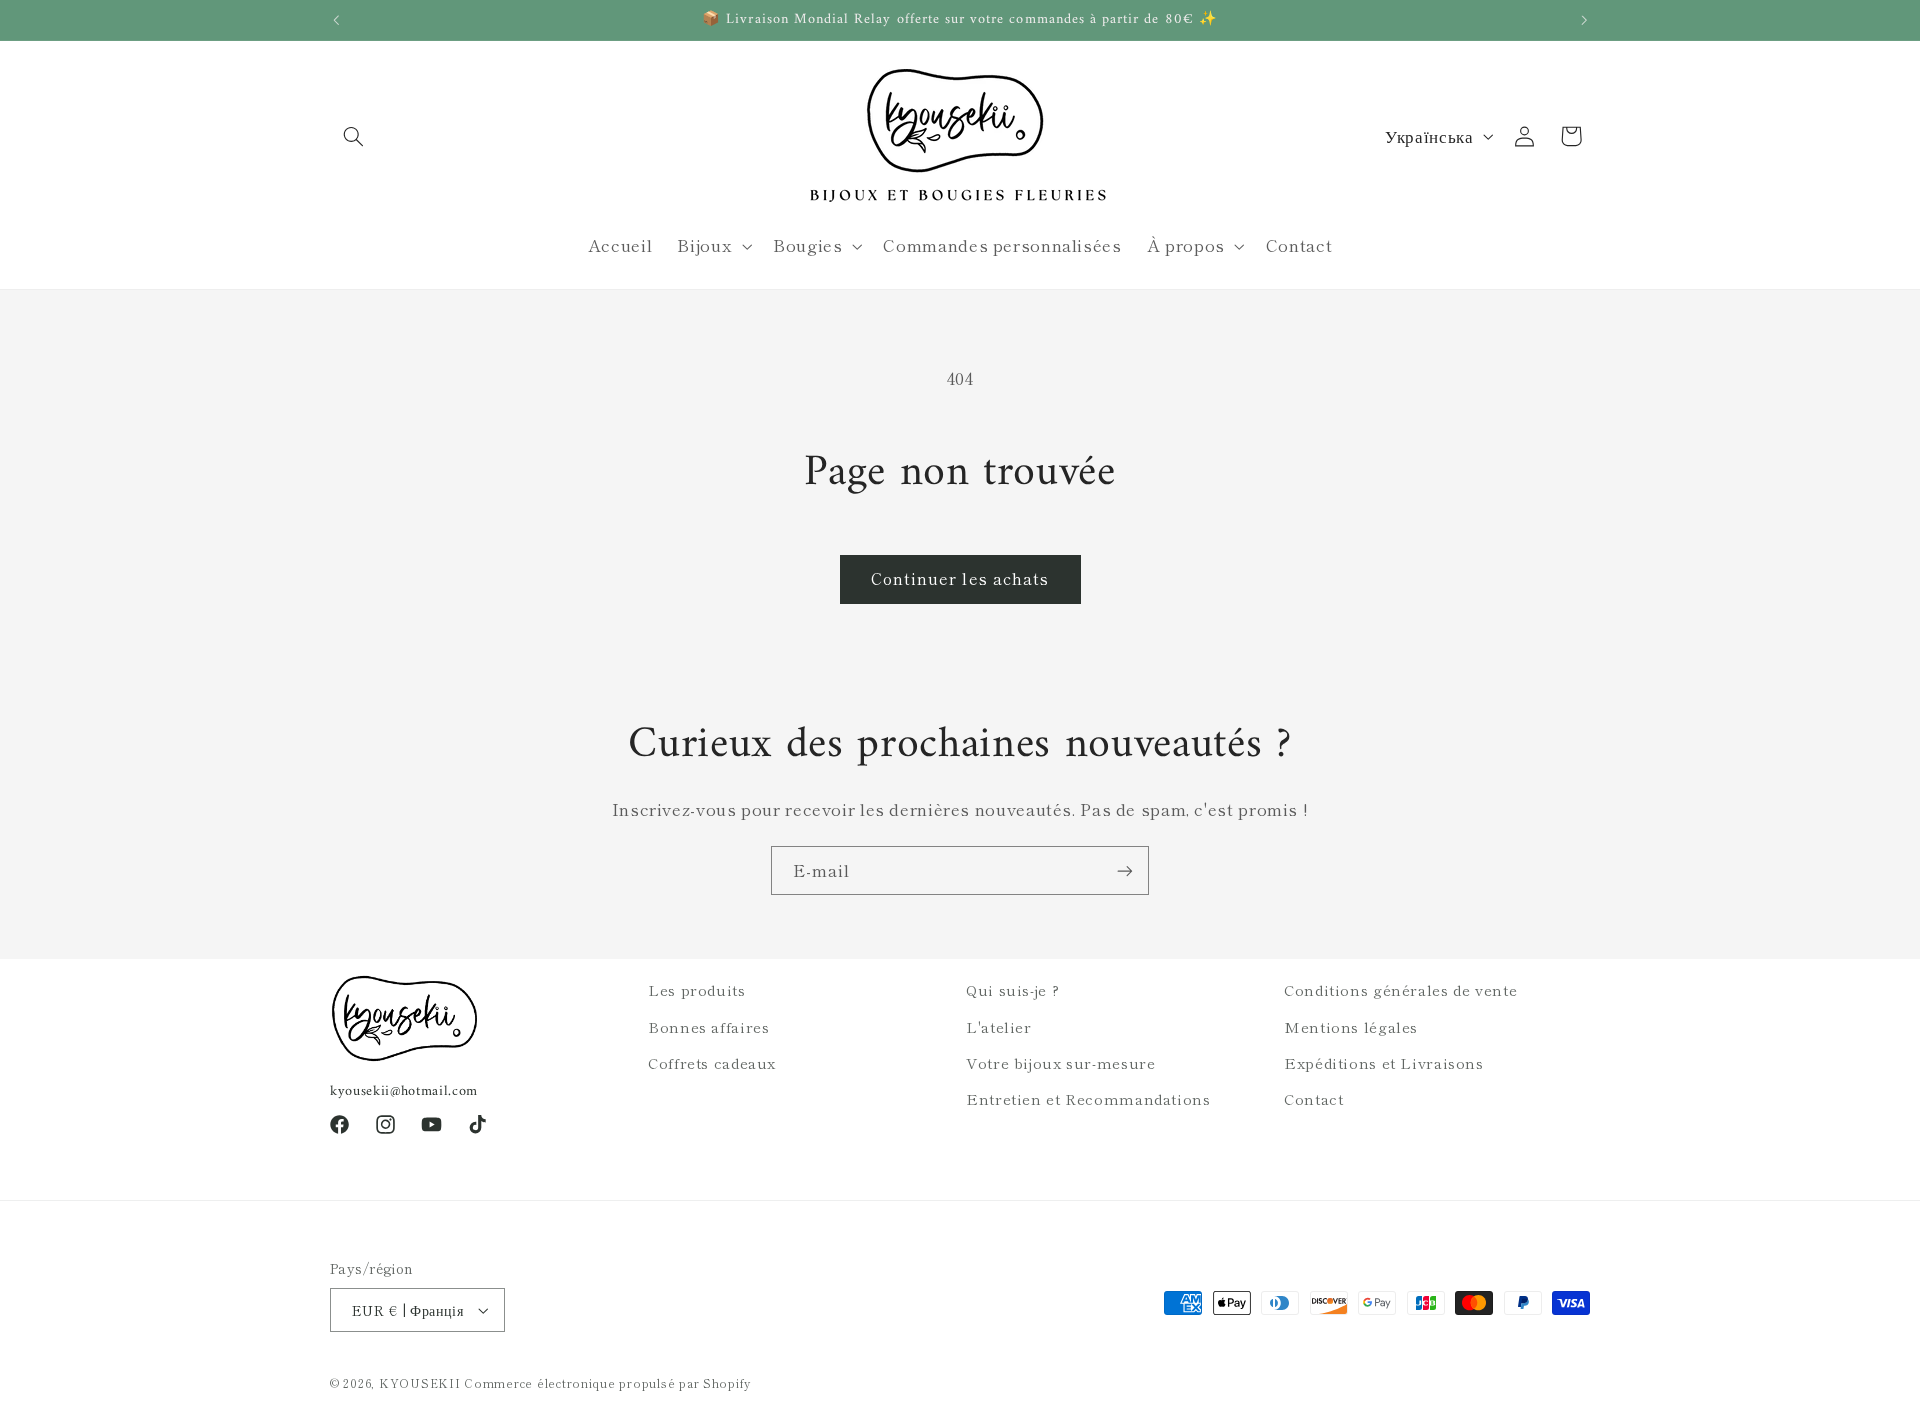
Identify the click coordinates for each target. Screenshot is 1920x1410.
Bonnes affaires (708, 1026)
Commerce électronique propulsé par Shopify (607, 1383)
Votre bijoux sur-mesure (1061, 1062)
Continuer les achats (960, 578)
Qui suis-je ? (1012, 989)
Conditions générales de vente (1400, 989)
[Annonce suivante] (1584, 20)
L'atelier (999, 1026)
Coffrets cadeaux (712, 1062)
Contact (1313, 1098)
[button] (353, 136)
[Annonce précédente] (336, 20)
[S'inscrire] (1125, 870)
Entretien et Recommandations (1088, 1098)
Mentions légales (1351, 1026)
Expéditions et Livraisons (1384, 1062)
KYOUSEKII (420, 1383)
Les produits (697, 989)
